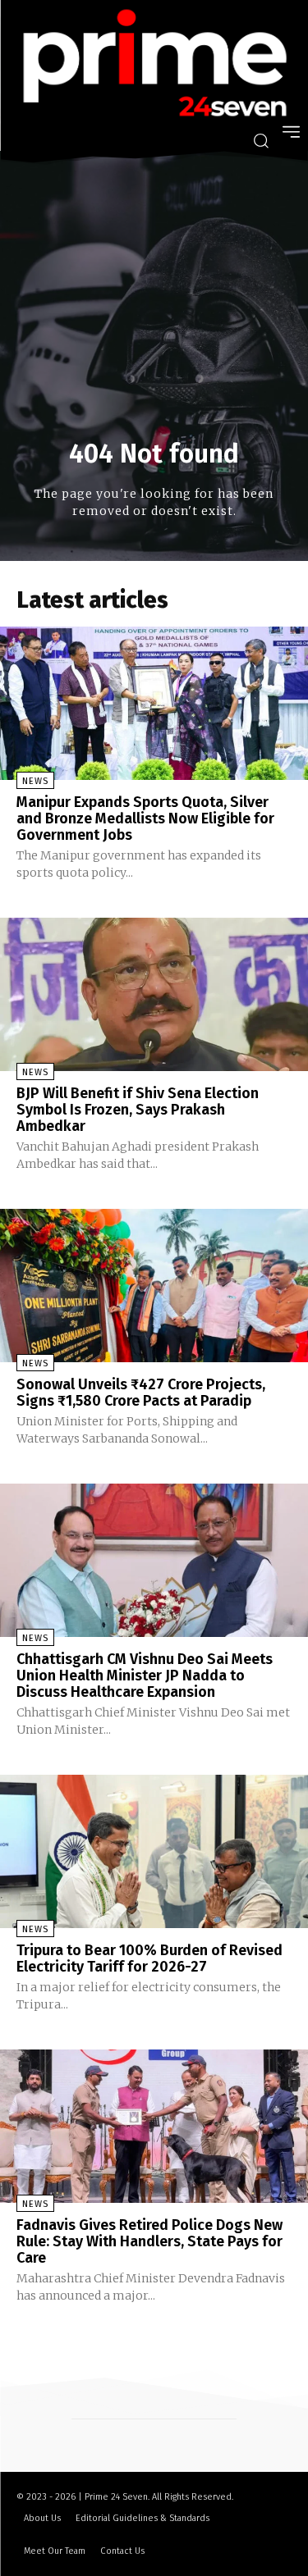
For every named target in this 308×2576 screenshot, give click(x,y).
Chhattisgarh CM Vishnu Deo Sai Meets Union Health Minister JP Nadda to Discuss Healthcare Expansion (145, 1676)
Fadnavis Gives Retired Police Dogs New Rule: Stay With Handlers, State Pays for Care (149, 2241)
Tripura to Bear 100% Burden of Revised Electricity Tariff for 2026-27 (149, 1958)
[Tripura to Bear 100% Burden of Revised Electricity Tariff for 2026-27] (154, 1852)
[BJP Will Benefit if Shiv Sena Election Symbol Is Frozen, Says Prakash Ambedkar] (154, 995)
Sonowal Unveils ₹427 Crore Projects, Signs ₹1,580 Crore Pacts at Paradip (141, 1393)
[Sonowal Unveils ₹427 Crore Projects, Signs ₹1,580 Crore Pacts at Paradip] (154, 1286)
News (35, 781)
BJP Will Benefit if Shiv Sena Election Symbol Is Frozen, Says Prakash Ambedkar (138, 1110)
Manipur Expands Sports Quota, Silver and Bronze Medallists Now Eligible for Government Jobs (145, 818)
